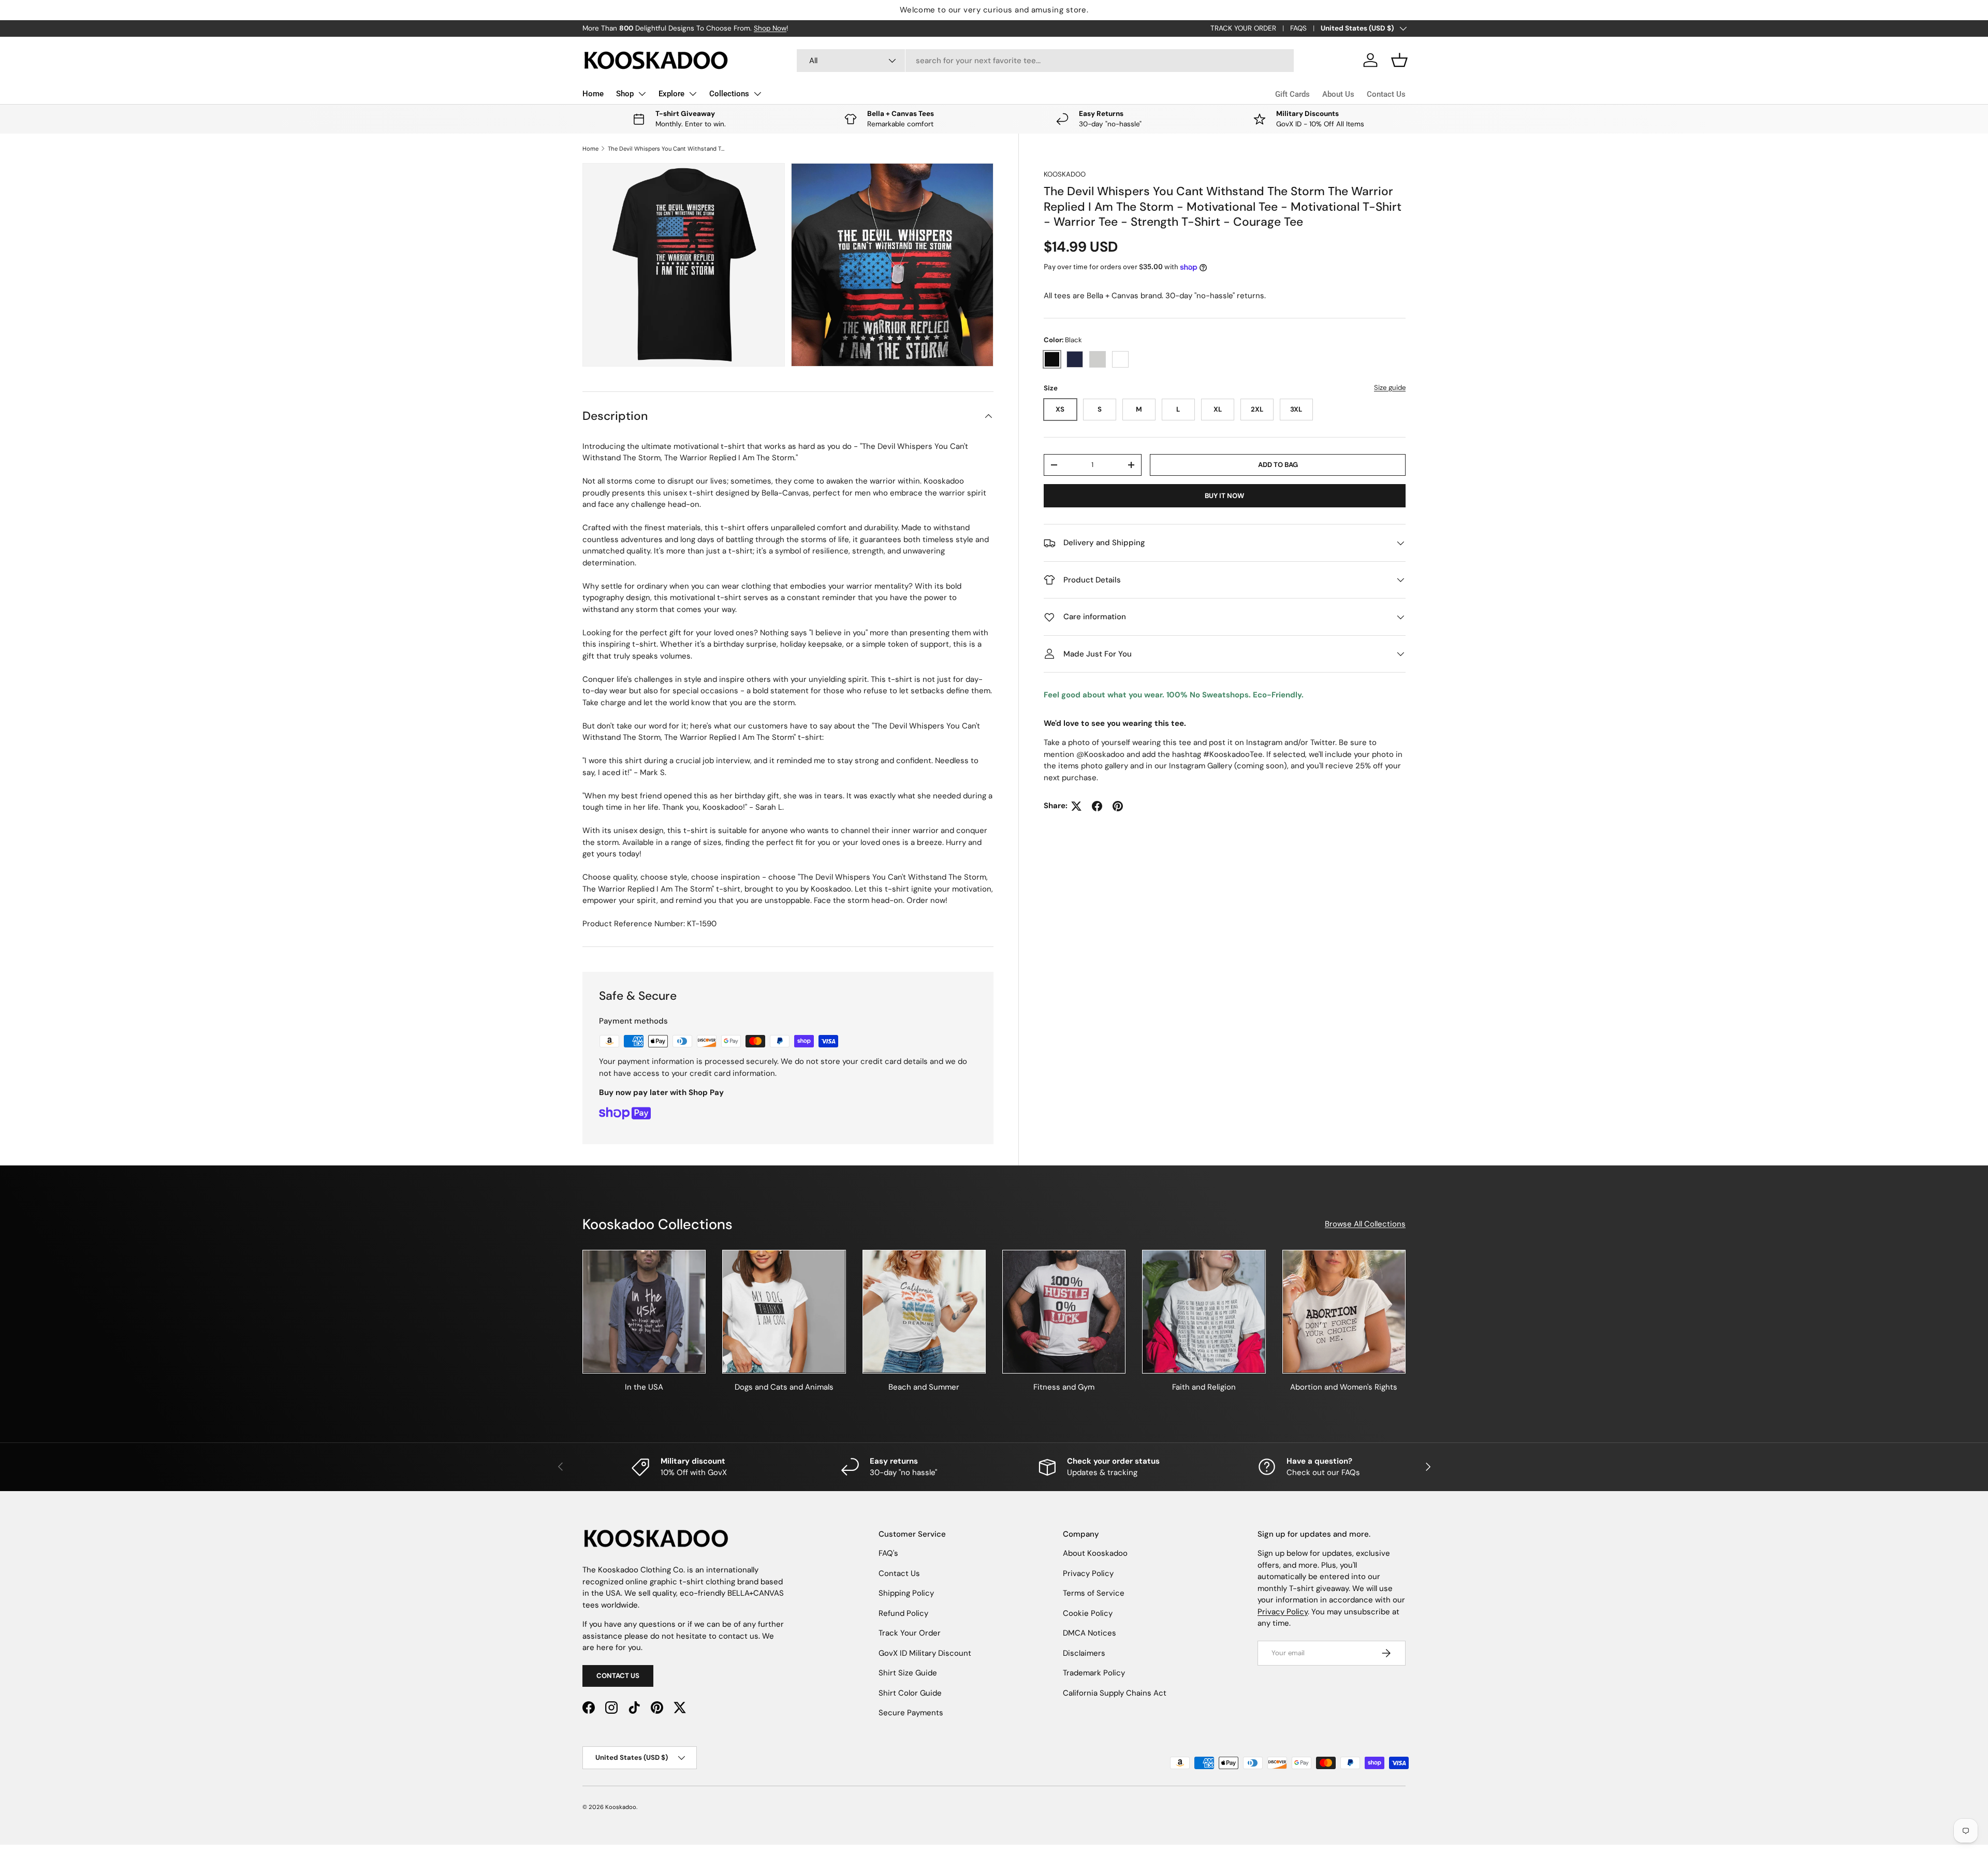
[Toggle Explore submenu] (693, 94)
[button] (1399, 60)
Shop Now (770, 28)
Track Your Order (910, 1633)
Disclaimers (1084, 1653)
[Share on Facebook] (1097, 806)
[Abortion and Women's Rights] (1344, 1311)
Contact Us (1386, 94)
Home (593, 94)
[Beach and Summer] (924, 1311)
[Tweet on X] (1076, 806)
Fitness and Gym (1064, 1387)
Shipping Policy (906, 1593)
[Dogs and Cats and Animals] (784, 1311)
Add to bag (1278, 465)
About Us (1338, 94)
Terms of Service (1094, 1593)
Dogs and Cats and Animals (784, 1387)
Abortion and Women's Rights (1344, 1387)
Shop (625, 94)
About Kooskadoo (1095, 1553)
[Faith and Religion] (1204, 1311)
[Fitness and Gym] (1064, 1311)
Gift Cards (1292, 94)
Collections (729, 94)
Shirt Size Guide (908, 1673)
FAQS (1298, 28)
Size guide (1390, 388)
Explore (671, 94)
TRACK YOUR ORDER (1243, 28)
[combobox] (1046, 61)
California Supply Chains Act (1115, 1693)
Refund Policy (903, 1613)
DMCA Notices (1090, 1633)
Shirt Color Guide (910, 1693)
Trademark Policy (1094, 1673)
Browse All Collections (1365, 1224)
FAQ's (888, 1553)
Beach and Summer (924, 1387)
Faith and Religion (1204, 1387)
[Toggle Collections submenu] (757, 94)
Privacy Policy (1088, 1573)
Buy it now (1224, 496)
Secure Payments (911, 1713)
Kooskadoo (1065, 174)
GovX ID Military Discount (925, 1653)
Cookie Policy (1088, 1613)
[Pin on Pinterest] (1118, 806)
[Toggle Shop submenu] (642, 94)
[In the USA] (644, 1311)
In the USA (644, 1387)
